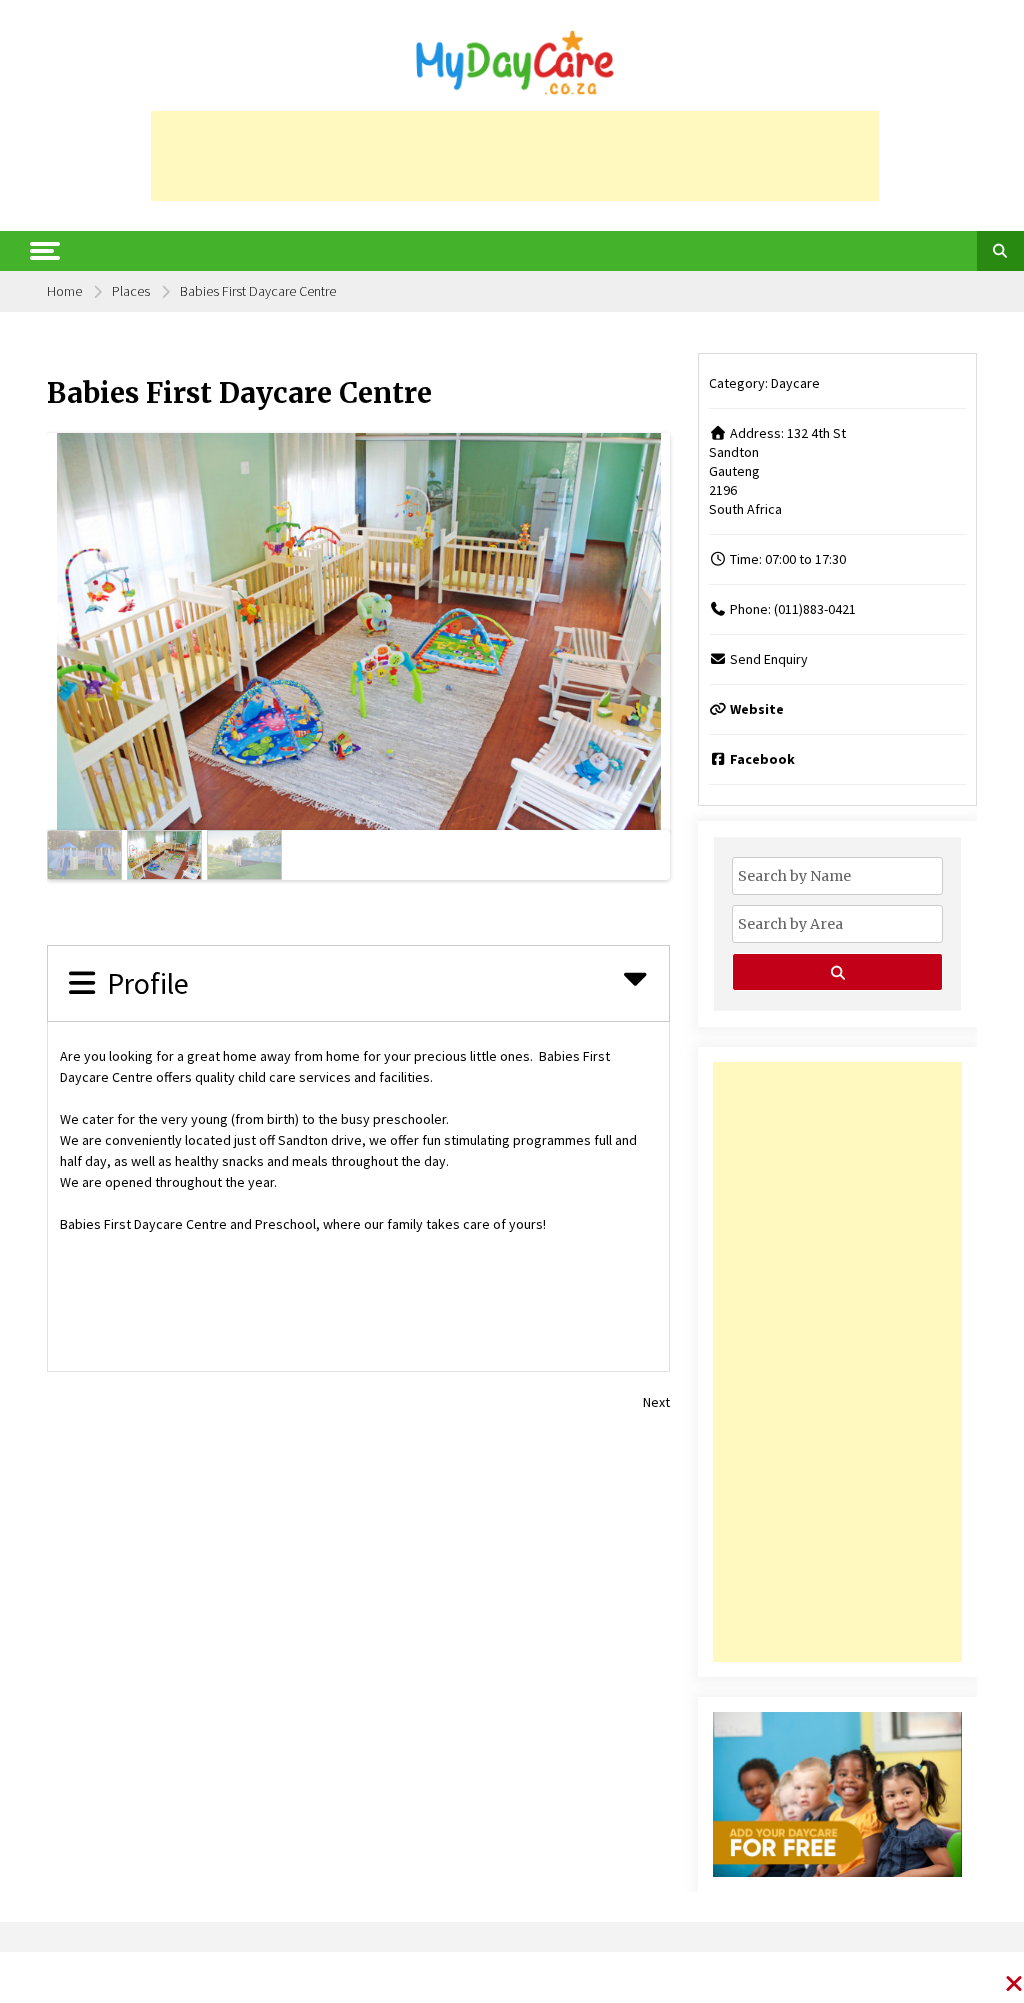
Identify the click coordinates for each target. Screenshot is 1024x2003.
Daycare (795, 383)
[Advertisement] (515, 156)
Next (652, 628)
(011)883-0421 (815, 609)
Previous (64, 628)
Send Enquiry (769, 659)
